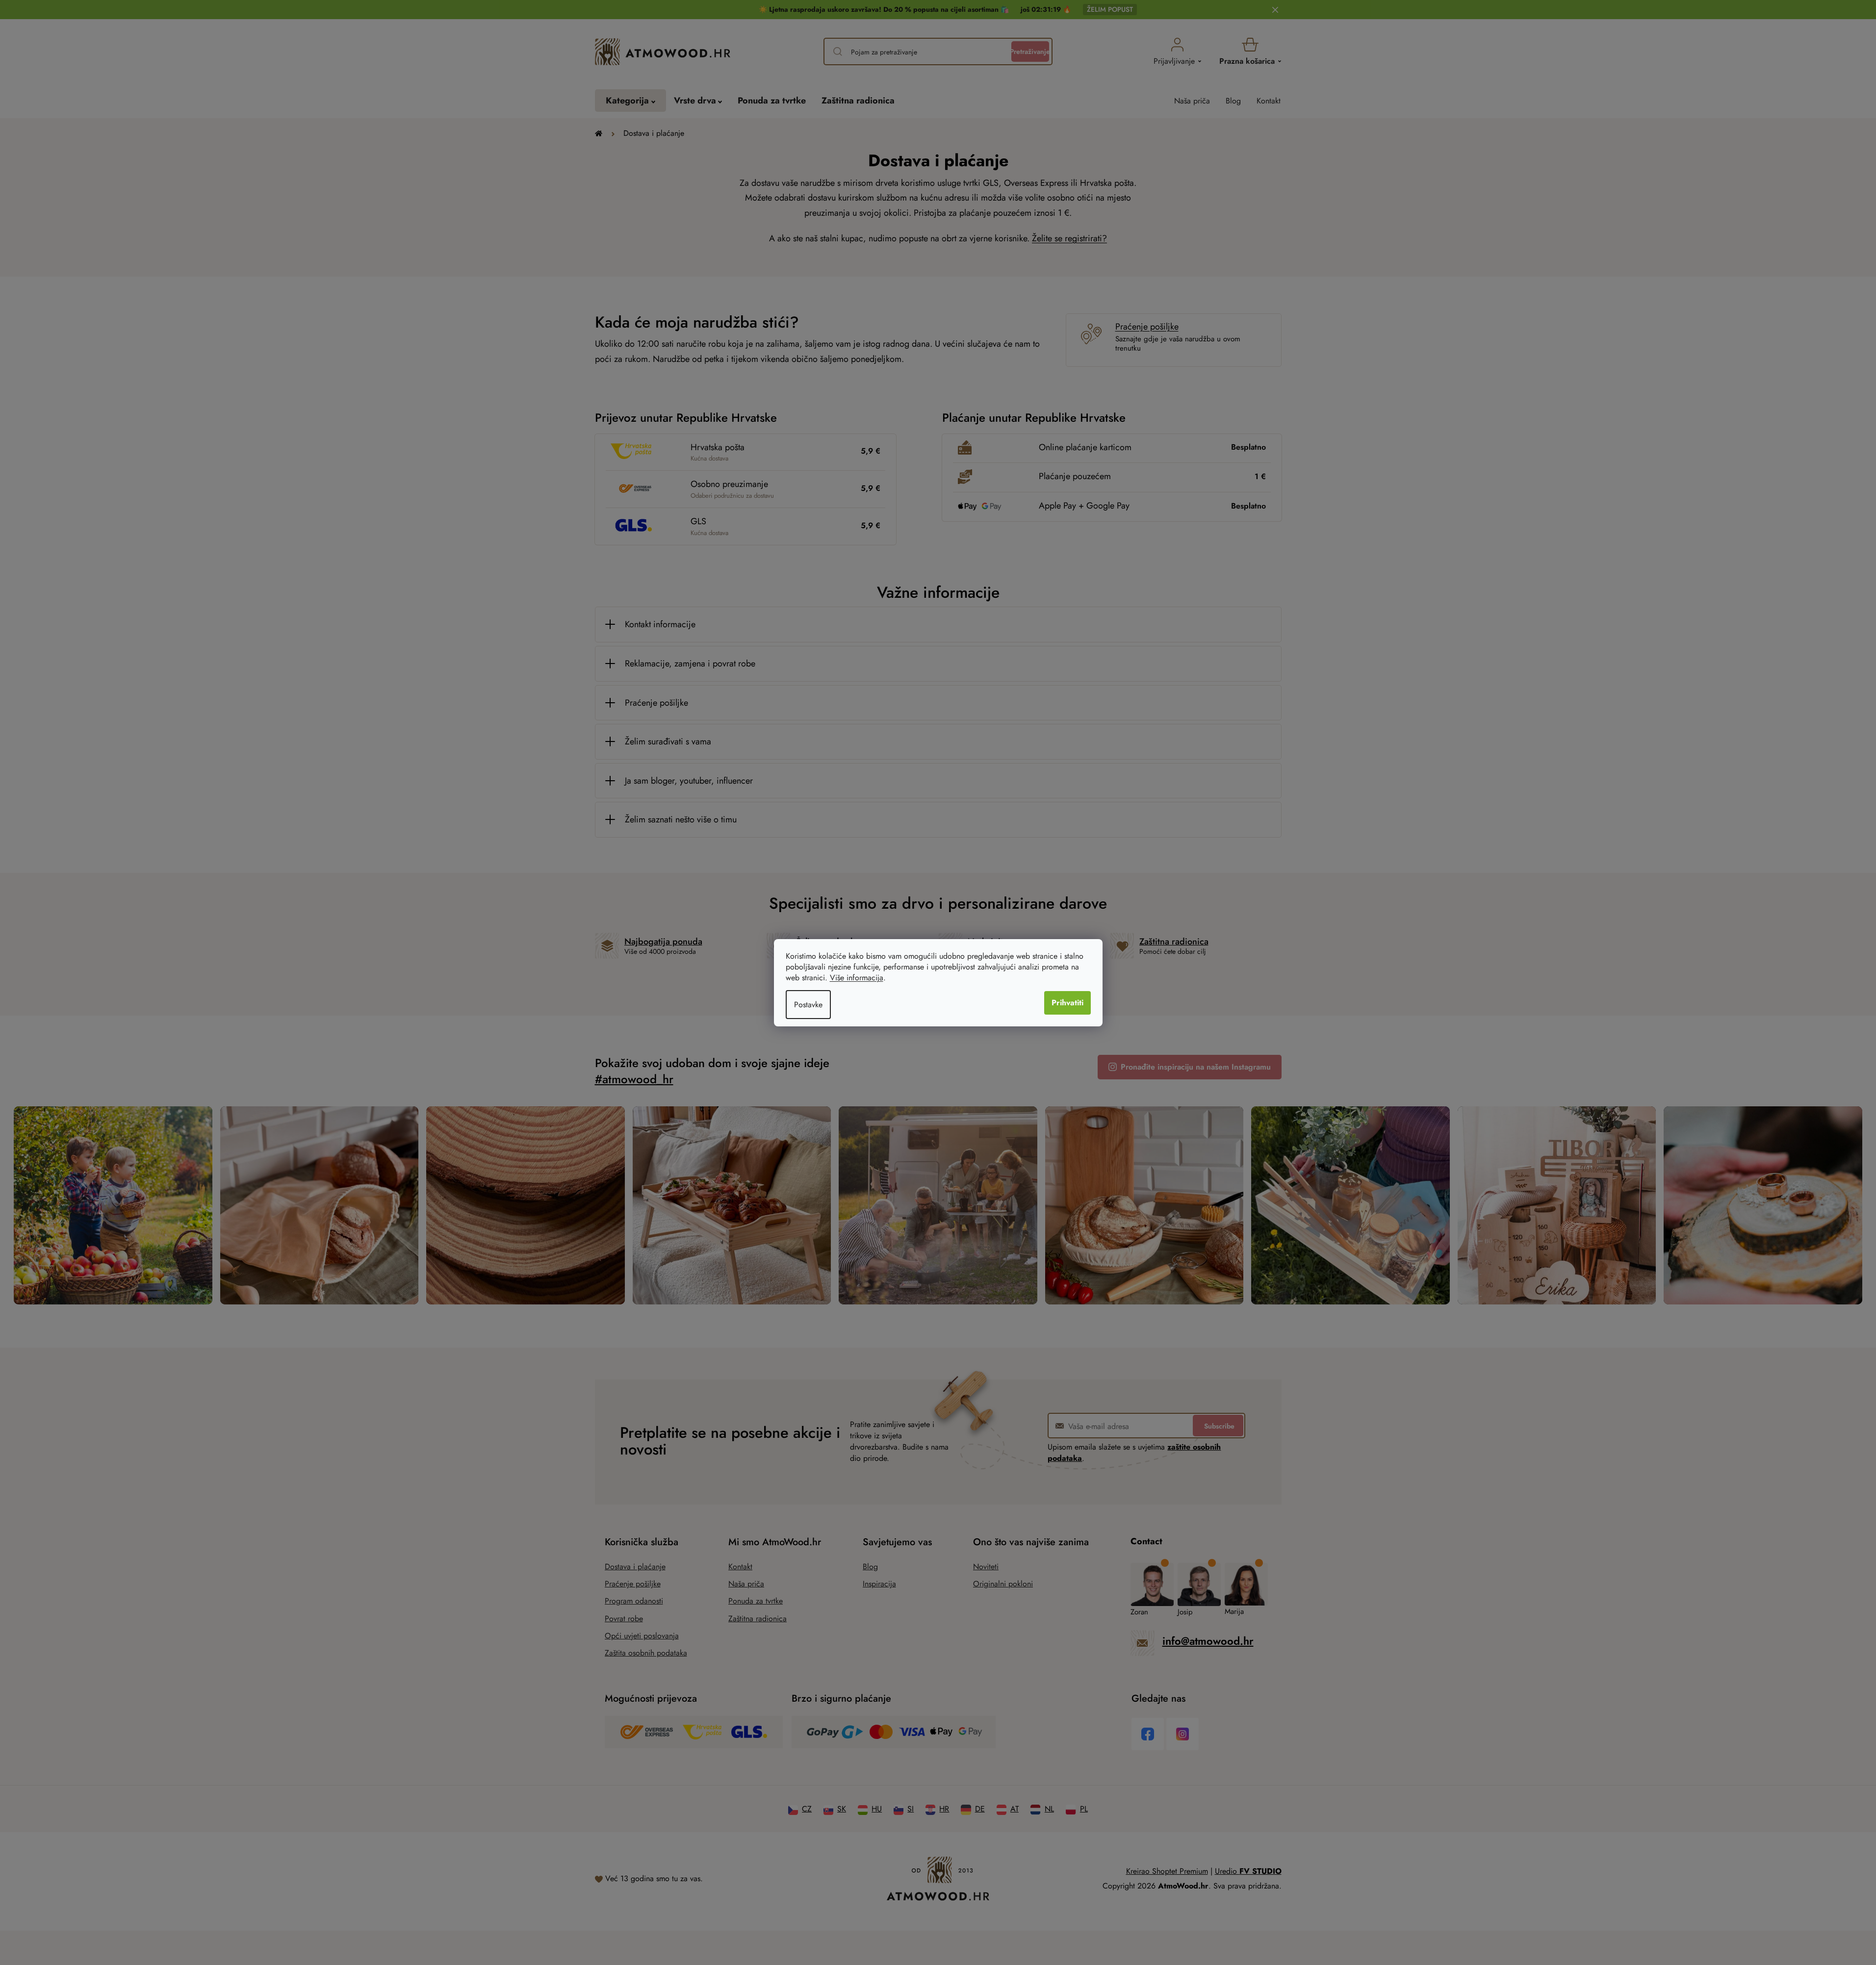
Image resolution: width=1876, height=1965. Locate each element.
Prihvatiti (1067, 1003)
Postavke (808, 1005)
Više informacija (857, 978)
